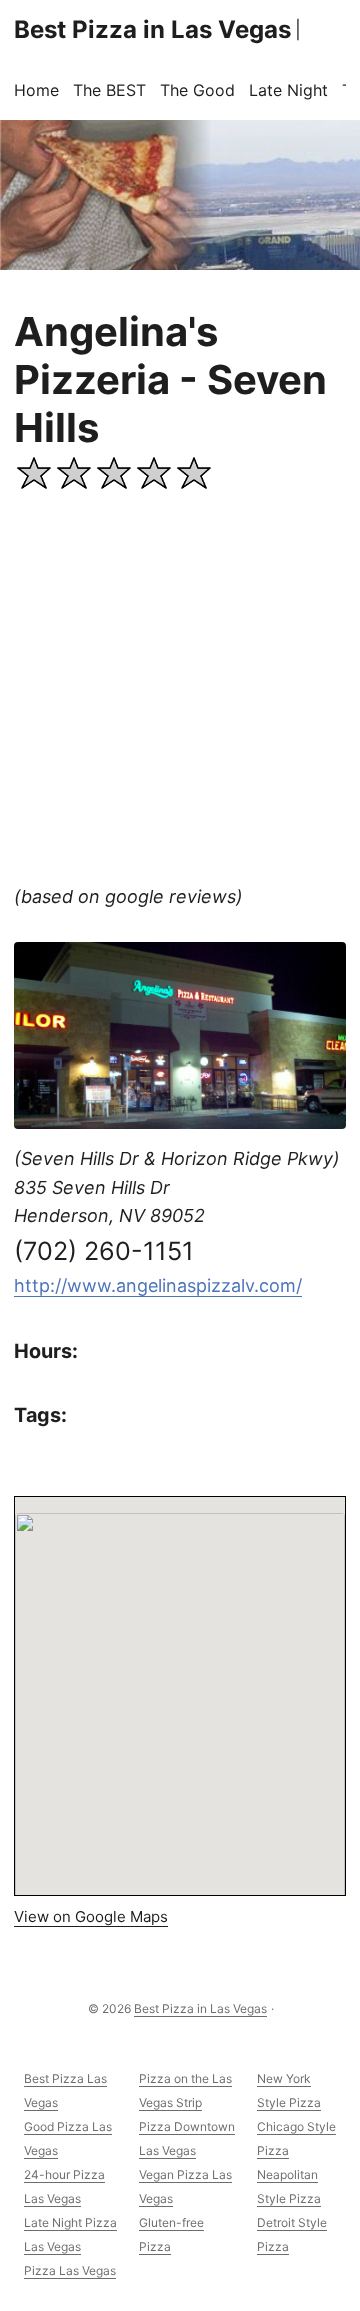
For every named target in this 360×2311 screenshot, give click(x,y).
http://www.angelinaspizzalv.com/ (158, 1285)
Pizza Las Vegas (70, 2270)
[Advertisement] (180, 693)
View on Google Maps (91, 1916)
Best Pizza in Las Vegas (152, 29)
